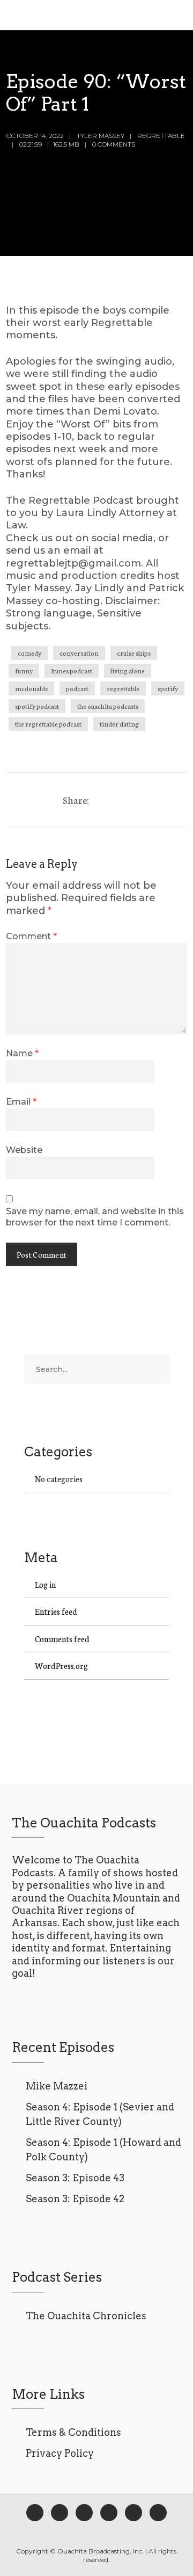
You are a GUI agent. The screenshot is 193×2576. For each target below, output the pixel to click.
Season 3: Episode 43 (75, 2178)
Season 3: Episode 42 (75, 2199)
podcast (77, 688)
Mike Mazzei (57, 2086)
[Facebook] (35, 2513)
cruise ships (134, 653)
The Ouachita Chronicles (86, 2316)
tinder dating (119, 724)
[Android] (133, 2513)
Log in (45, 1584)
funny (24, 670)
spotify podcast (37, 706)
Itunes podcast (72, 670)
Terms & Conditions (73, 2432)
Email (21, 1101)
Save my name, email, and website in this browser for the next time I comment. (95, 1217)
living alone (128, 670)
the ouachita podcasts (108, 706)
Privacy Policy (60, 2453)
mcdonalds (31, 688)
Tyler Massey (101, 136)
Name (22, 1053)
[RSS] (84, 2513)
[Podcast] (109, 2513)
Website (24, 1150)
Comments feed (62, 1639)
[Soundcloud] (158, 2513)
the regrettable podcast (48, 724)
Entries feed (56, 1611)
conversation (79, 653)
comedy (29, 653)
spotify (168, 688)
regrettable (123, 688)
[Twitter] (60, 2513)
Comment (31, 936)
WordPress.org (61, 1666)
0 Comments (114, 144)
